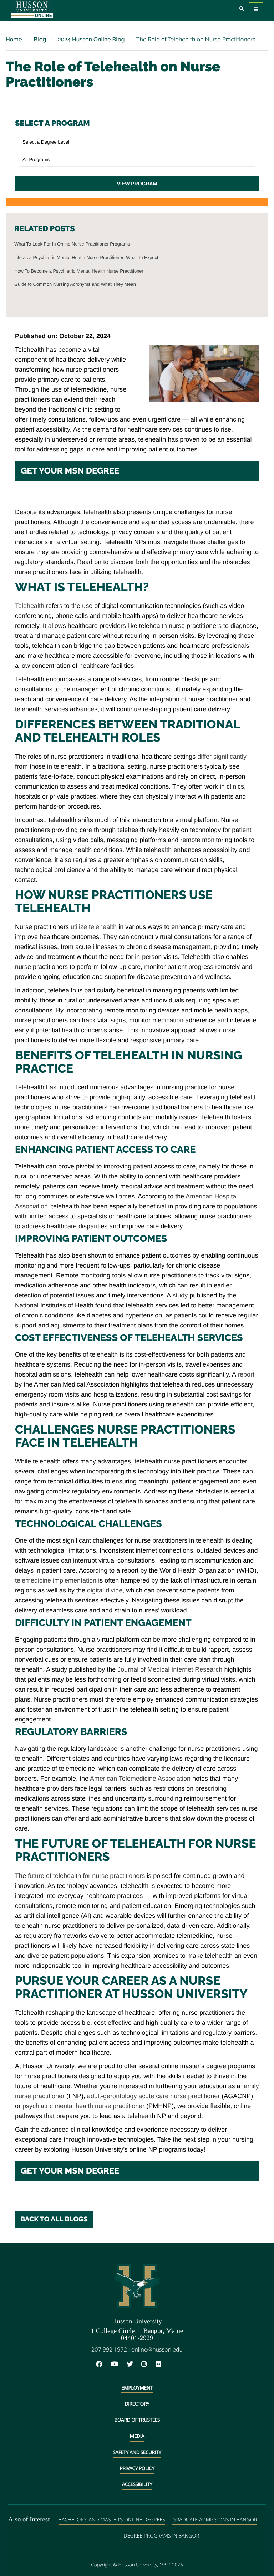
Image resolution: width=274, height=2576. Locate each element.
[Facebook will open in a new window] (103, 2365)
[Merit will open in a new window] (174, 2365)
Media (137, 2436)
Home (14, 39)
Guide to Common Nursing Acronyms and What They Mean (75, 284)
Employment (137, 2388)
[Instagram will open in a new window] (148, 2365)
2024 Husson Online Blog (91, 39)
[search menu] (242, 9)
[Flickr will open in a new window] (162, 2365)
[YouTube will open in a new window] (118, 2365)
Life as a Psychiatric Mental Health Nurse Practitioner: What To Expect (86, 257)
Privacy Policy (137, 2469)
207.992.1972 (109, 2349)
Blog (39, 39)
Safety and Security (137, 2453)
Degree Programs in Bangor (161, 2536)
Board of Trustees (137, 2420)
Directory (137, 2404)
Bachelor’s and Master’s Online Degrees (112, 2520)
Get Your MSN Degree (70, 471)
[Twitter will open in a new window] (133, 2365)
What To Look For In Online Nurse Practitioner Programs (72, 244)
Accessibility (137, 2485)
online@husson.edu (157, 2349)
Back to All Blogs (54, 2219)
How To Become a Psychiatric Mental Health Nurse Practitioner (79, 271)
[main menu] (256, 10)
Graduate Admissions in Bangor (215, 2520)
